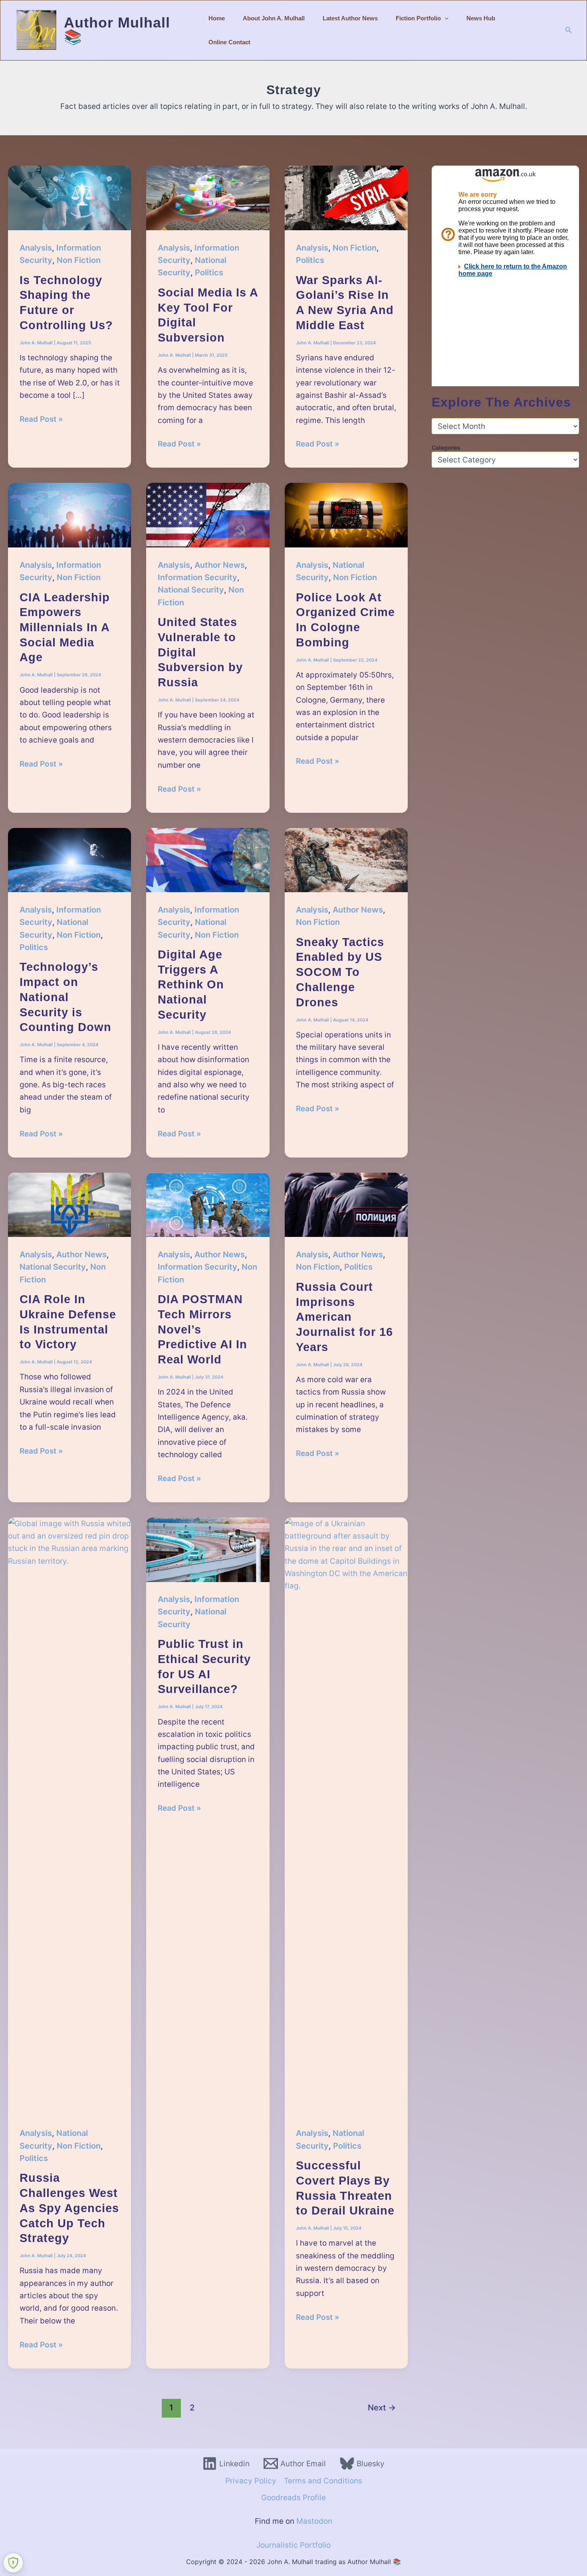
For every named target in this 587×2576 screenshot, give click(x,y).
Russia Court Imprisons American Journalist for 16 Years (344, 1317)
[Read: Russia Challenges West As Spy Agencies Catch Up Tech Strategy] (69, 1816)
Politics (209, 273)
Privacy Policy (251, 2481)
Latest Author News (350, 18)
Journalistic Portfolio (293, 2545)
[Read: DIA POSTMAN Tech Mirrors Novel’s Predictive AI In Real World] (208, 1204)
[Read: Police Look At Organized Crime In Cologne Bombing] (346, 515)
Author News (220, 565)
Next (382, 2407)
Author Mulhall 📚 (117, 30)
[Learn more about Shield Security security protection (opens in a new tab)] (13, 2563)
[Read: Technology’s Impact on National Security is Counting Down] (69, 860)
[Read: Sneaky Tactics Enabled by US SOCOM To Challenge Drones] (346, 860)
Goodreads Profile (293, 2498)
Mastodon (314, 2521)
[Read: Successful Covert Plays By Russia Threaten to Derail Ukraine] (346, 1816)
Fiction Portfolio (418, 18)
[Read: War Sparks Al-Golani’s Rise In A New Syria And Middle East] (346, 197)
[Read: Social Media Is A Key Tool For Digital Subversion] (208, 197)
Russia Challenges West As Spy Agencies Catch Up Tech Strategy (69, 2208)
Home (217, 18)
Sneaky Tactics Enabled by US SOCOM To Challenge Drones (340, 972)
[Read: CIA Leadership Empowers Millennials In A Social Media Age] (69, 515)
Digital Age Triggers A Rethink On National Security (191, 985)
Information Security (197, 577)
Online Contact (229, 42)
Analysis (36, 248)
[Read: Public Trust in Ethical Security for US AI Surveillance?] (208, 1549)
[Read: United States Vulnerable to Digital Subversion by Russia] (208, 515)
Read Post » (41, 420)
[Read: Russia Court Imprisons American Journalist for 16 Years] (346, 1204)
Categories (446, 447)
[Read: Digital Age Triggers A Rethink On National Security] (208, 860)
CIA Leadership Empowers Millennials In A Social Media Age (65, 627)
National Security (191, 590)
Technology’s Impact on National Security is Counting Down (65, 997)
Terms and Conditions (323, 2481)
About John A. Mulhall (274, 18)
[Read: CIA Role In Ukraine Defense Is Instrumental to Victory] (69, 1204)
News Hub (481, 18)
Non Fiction (79, 260)
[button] (445, 18)
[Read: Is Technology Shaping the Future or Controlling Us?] (69, 197)
